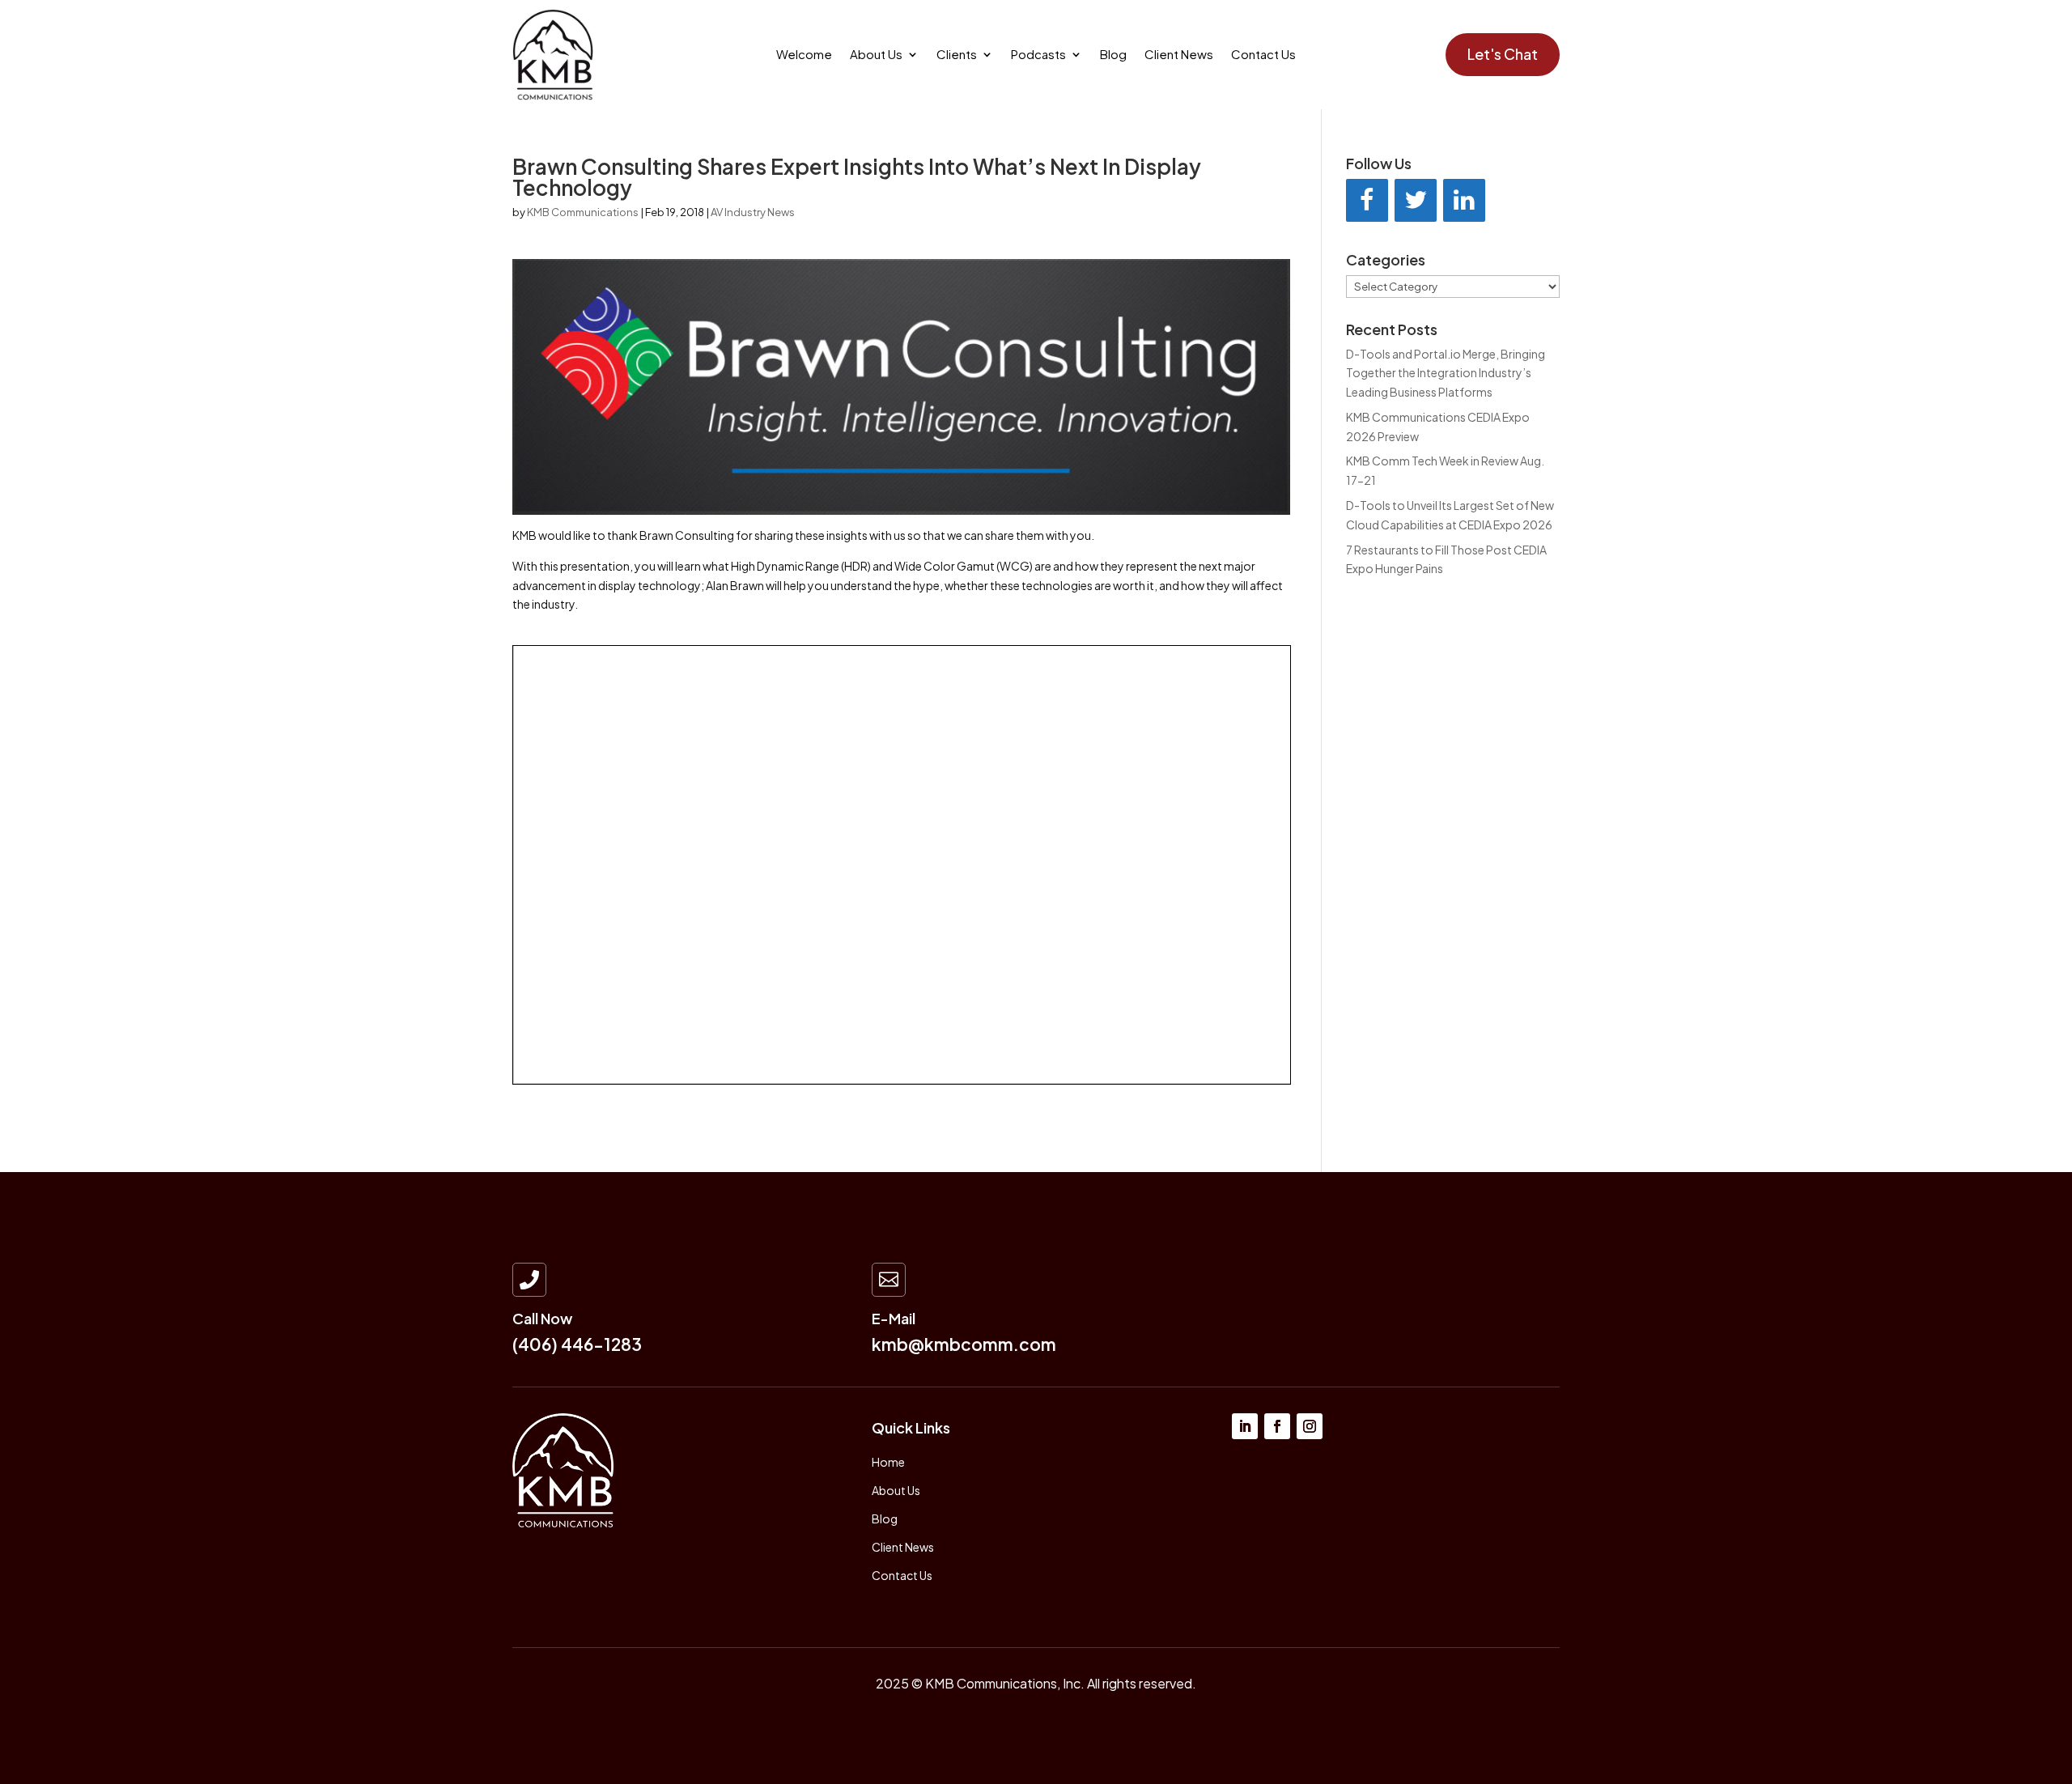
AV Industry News (753, 212)
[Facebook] (1367, 200)
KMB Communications (583, 212)
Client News (1179, 55)
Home (888, 1462)
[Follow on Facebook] (1277, 1426)
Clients (957, 55)
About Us (876, 55)
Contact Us (1263, 55)
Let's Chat (1503, 54)
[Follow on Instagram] (1310, 1426)
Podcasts (1038, 55)
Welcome (804, 55)
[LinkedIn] (1464, 200)
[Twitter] (1416, 200)
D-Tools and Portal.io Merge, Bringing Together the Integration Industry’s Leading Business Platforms (1446, 373)
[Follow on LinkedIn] (1245, 1426)
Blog (1113, 55)
